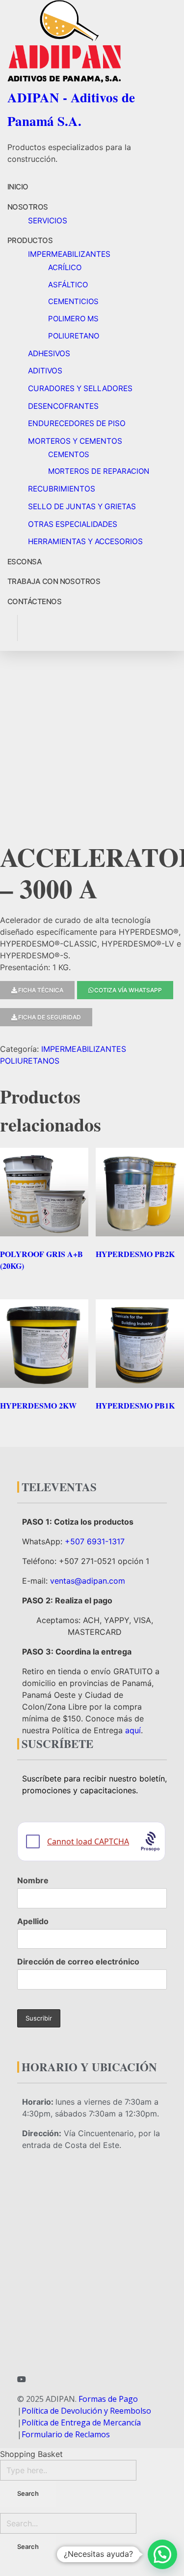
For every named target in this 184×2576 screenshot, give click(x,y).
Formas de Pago (108, 2399)
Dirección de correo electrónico (78, 1962)
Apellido (33, 1921)
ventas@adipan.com (88, 1581)
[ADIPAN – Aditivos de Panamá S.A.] (91, 41)
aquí (133, 1730)
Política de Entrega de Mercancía (81, 2423)
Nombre (33, 1880)
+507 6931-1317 (95, 1541)
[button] (162, 2554)
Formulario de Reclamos (66, 2434)
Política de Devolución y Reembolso (86, 2411)
